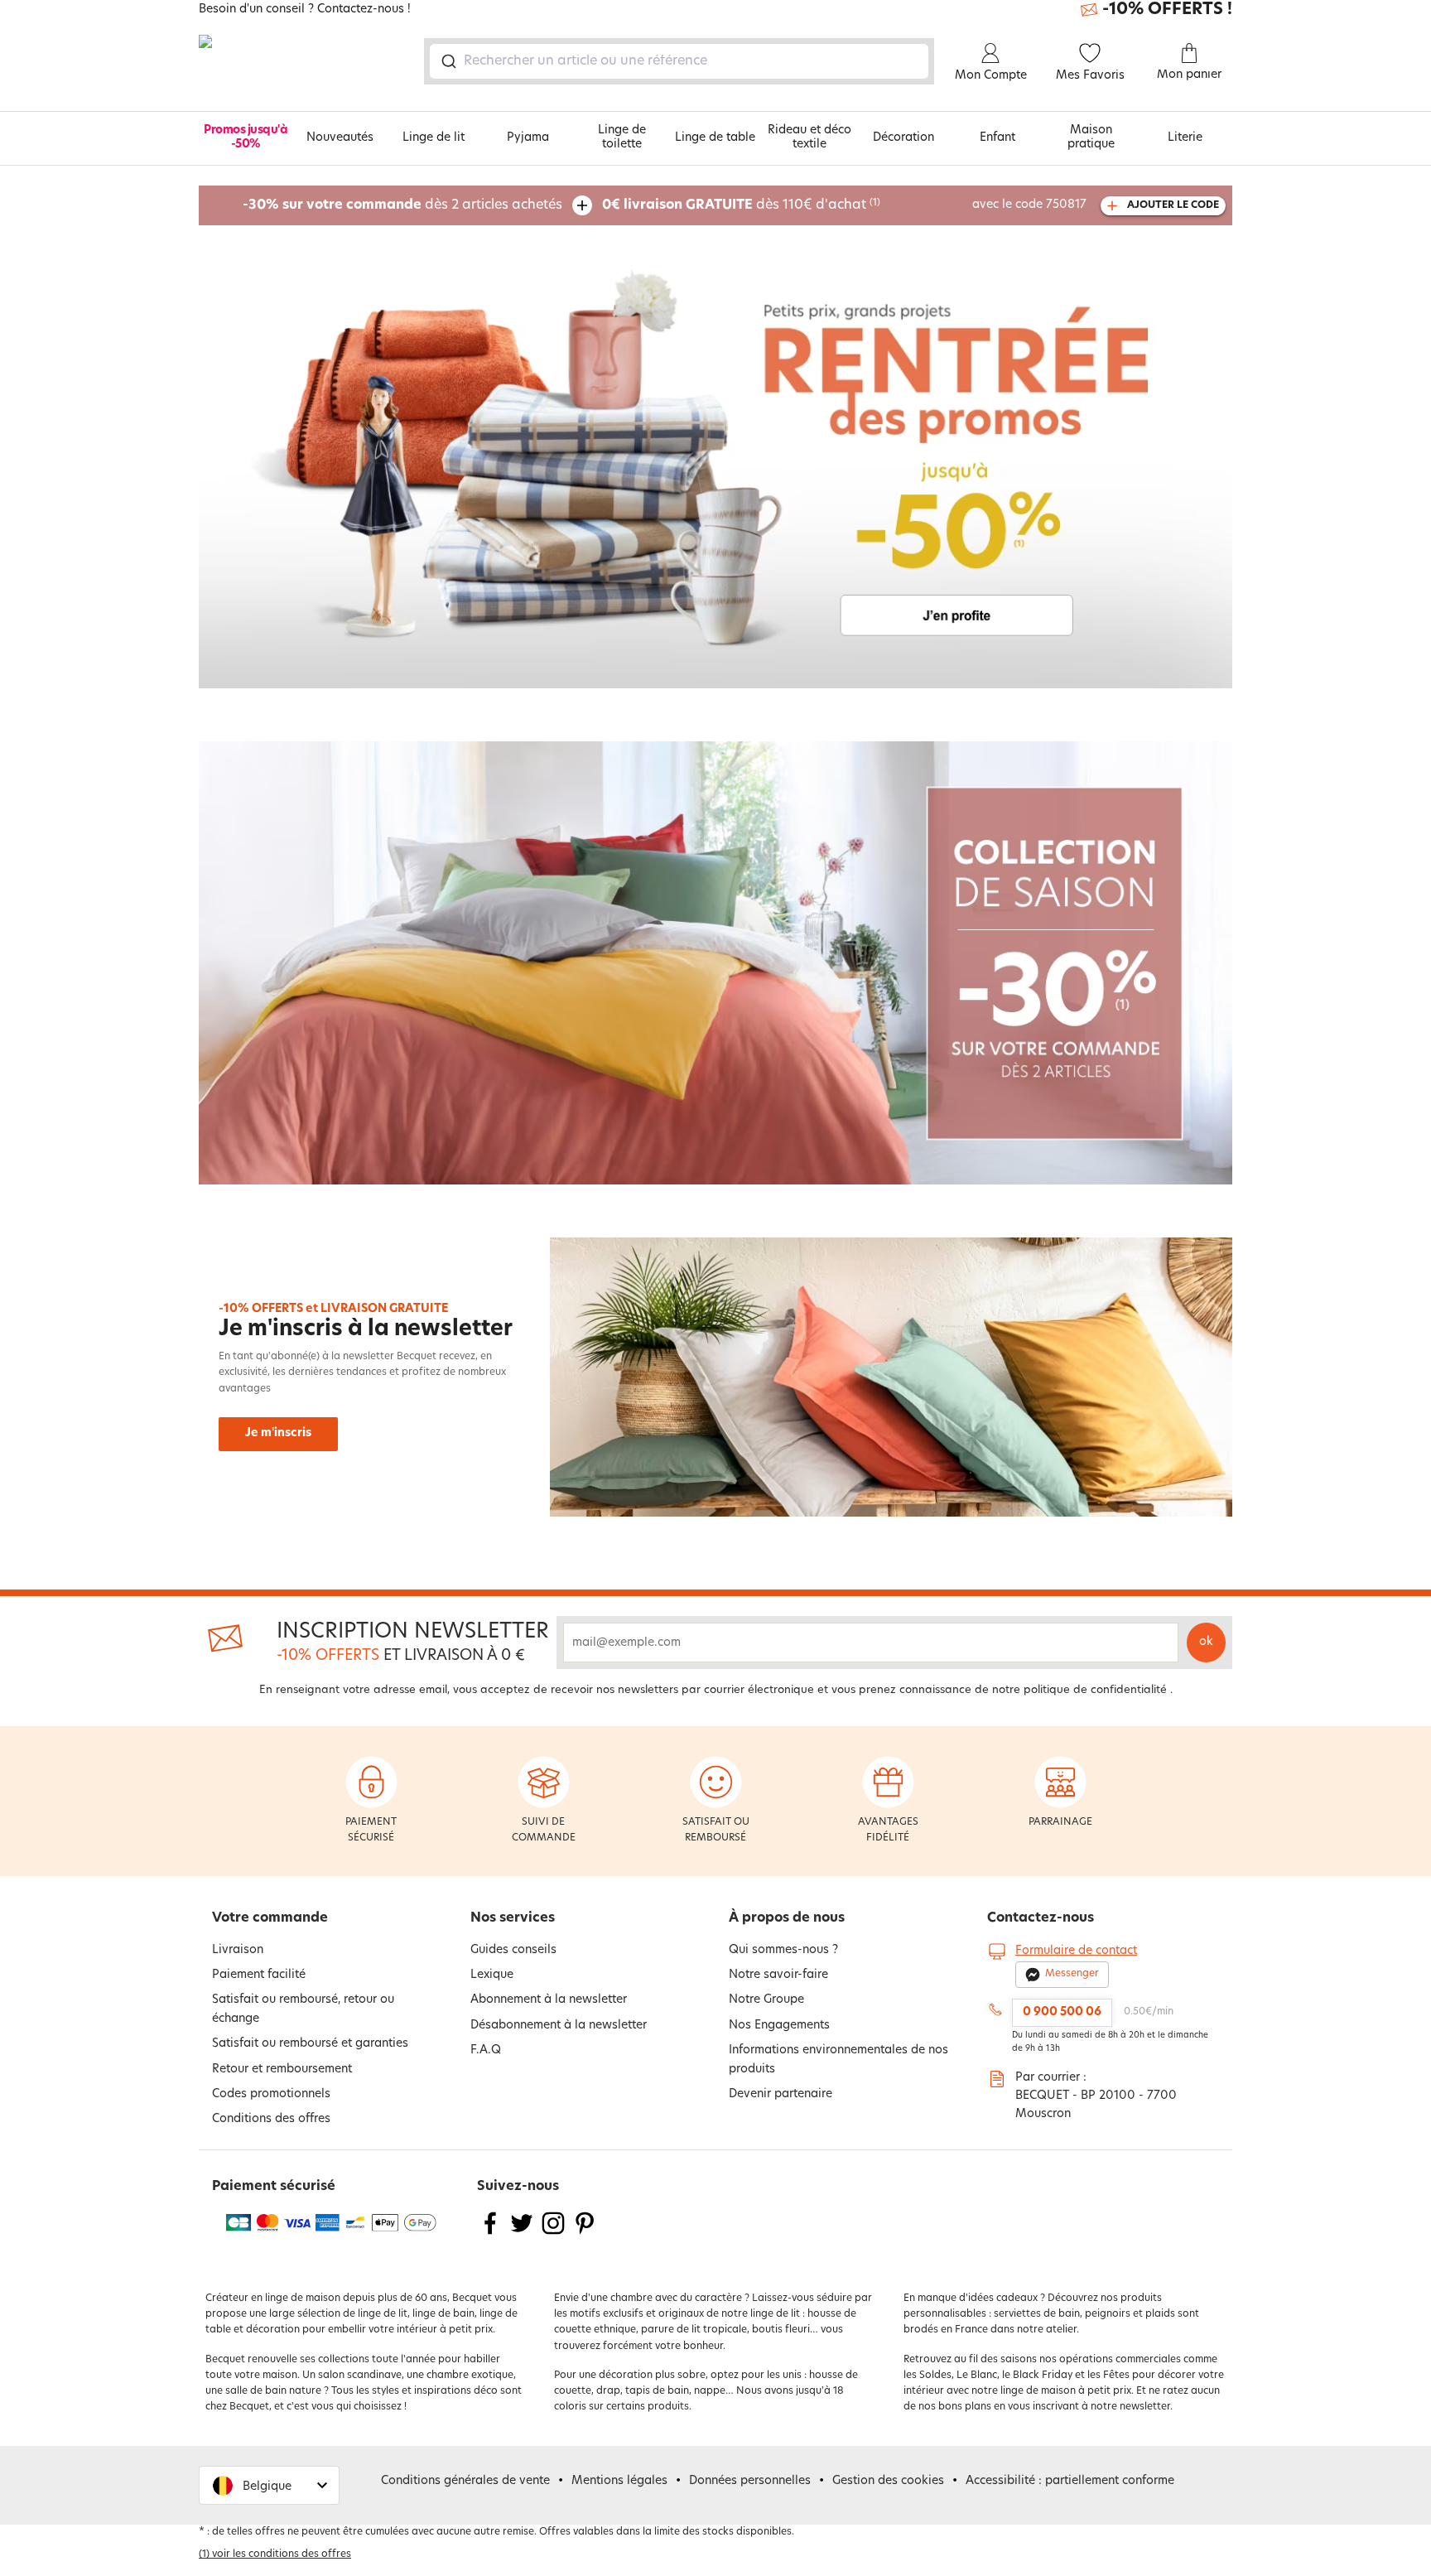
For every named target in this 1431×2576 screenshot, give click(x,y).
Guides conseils (513, 1950)
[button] (269, 2485)
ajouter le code (1173, 205)
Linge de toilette (622, 137)
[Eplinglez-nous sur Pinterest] (585, 2233)
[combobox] (679, 61)
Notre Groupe (766, 2000)
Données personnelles (750, 2481)
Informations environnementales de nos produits (838, 2060)
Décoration (903, 138)
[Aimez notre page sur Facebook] (490, 2233)
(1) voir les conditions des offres (275, 2554)
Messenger (1072, 1974)
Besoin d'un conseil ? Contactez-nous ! (305, 10)
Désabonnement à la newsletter (559, 2026)
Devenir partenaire (781, 2094)
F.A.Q (486, 2050)
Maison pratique (1091, 137)
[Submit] (448, 61)
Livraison (238, 1950)
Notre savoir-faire (778, 1975)
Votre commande (270, 1918)
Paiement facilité (259, 1975)
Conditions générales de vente (465, 2481)
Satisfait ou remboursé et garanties (310, 2044)
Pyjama (528, 138)
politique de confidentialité (1095, 1690)
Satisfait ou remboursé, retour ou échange (303, 2009)
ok (1206, 1642)
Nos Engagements (779, 2026)
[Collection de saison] (715, 963)
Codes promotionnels (271, 2094)
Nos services (513, 1918)
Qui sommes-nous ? (783, 1950)
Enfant (997, 138)
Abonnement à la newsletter (549, 2000)
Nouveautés (340, 138)
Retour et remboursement (282, 2069)
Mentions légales (619, 2481)
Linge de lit (434, 138)
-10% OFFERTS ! (1167, 10)
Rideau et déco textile (809, 137)
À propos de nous (787, 1918)
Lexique (492, 1975)
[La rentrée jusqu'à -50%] (715, 467)
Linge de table (715, 138)
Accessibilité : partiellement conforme (1070, 2481)
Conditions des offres (271, 2119)
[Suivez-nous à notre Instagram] (553, 2233)
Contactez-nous (1041, 1918)
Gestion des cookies (888, 2481)
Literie (1185, 138)
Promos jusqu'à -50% (246, 137)
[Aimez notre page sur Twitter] (522, 2233)
